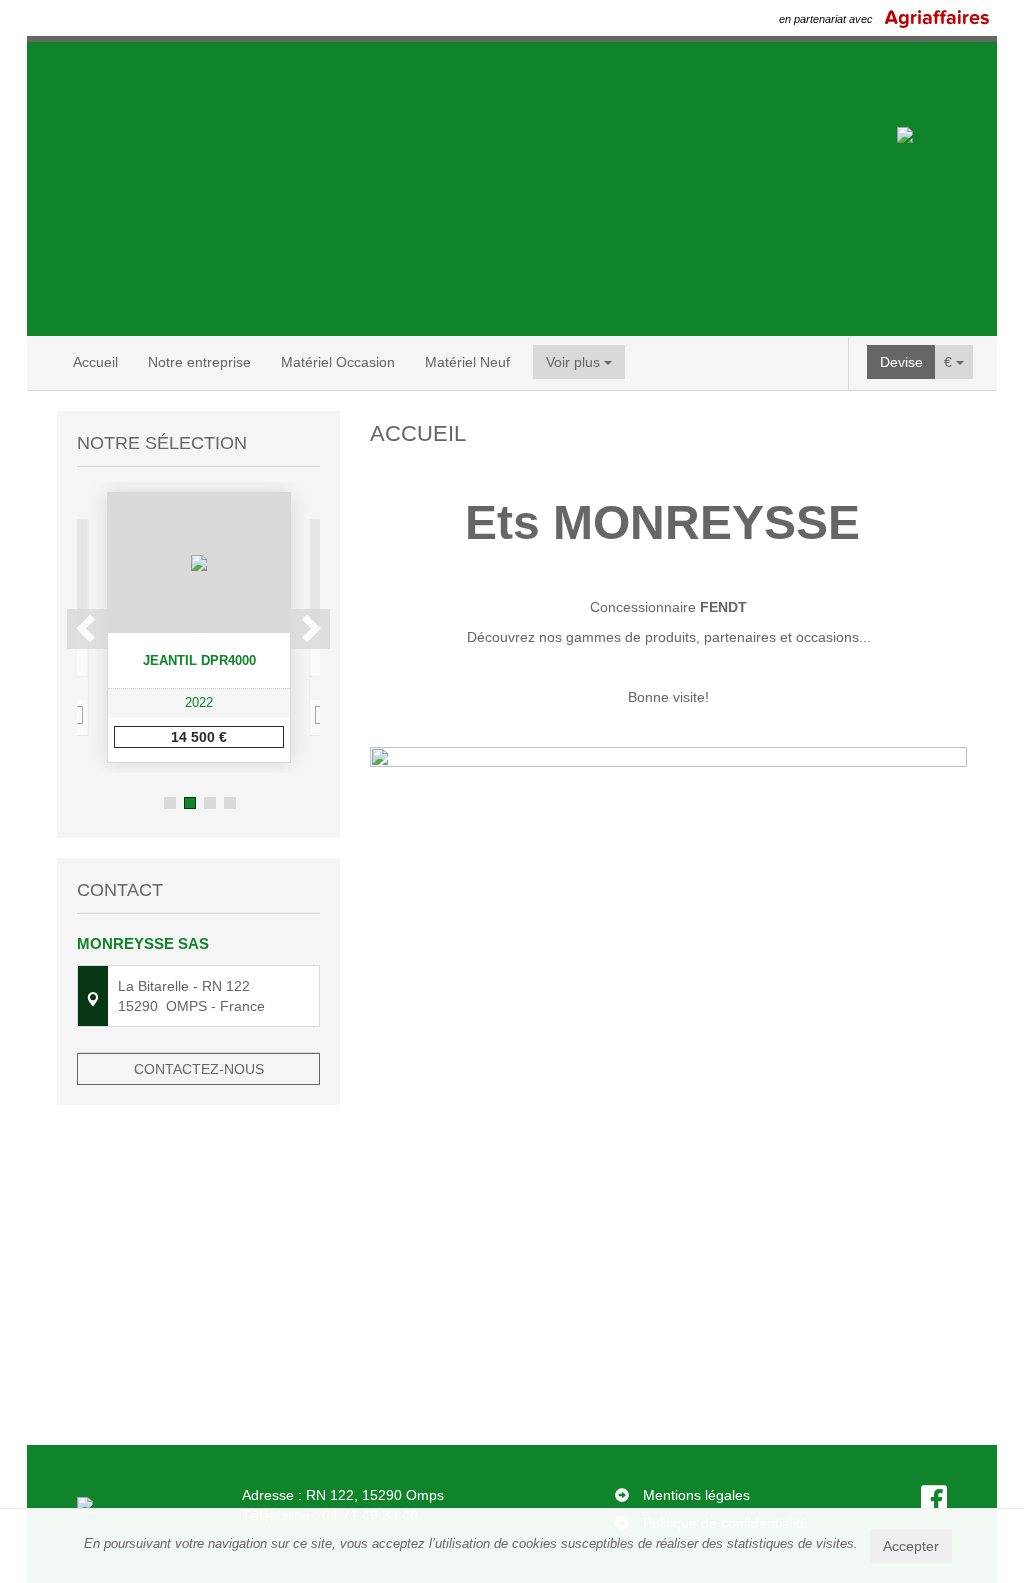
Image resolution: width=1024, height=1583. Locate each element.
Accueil (95, 362)
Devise (901, 362)
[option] (199, 627)
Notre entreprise (199, 362)
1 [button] (170, 803)
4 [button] (230, 803)
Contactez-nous (199, 1069)
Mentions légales (696, 1495)
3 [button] (210, 803)
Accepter (911, 1546)
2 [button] (190, 803)
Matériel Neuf (467, 362)
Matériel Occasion (338, 362)
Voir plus (575, 362)
